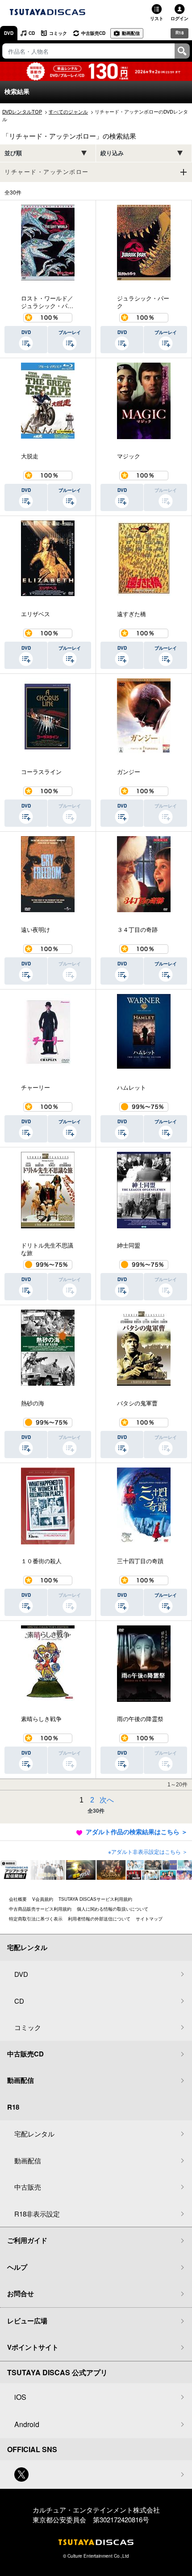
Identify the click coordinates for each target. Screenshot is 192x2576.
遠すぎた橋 (131, 614)
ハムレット (131, 1087)
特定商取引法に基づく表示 (36, 1919)
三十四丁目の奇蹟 (140, 1561)
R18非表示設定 (37, 2214)
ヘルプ (17, 2267)
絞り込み (112, 153)
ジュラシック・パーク (143, 302)
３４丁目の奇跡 (137, 930)
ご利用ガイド (27, 2240)
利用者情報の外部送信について (99, 1919)
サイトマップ (149, 1919)
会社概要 (18, 1899)
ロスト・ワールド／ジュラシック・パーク (47, 302)
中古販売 (28, 2187)
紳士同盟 (129, 1245)
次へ (107, 1800)
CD (32, 33)
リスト (157, 18)
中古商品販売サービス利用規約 (40, 1909)
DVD (9, 33)
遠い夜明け (35, 930)
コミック (58, 33)
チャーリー (35, 1087)
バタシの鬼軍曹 (137, 1403)
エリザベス (35, 614)
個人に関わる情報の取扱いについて (113, 1909)
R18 (180, 33)
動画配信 (131, 33)
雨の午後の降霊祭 (140, 1719)
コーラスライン (41, 772)
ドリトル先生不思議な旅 (47, 1249)
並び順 (13, 153)
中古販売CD (93, 33)
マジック (129, 456)
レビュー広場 (27, 2321)
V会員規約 (43, 1899)
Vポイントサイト (33, 2347)
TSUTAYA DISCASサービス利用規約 (95, 1899)
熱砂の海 (33, 1403)
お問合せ (21, 2293)
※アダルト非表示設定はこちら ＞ (148, 1851)
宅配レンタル (34, 2134)
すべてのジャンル (68, 111)
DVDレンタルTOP (22, 111)
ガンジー (129, 772)
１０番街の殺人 (41, 1561)
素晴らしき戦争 (41, 1719)
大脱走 (30, 456)
